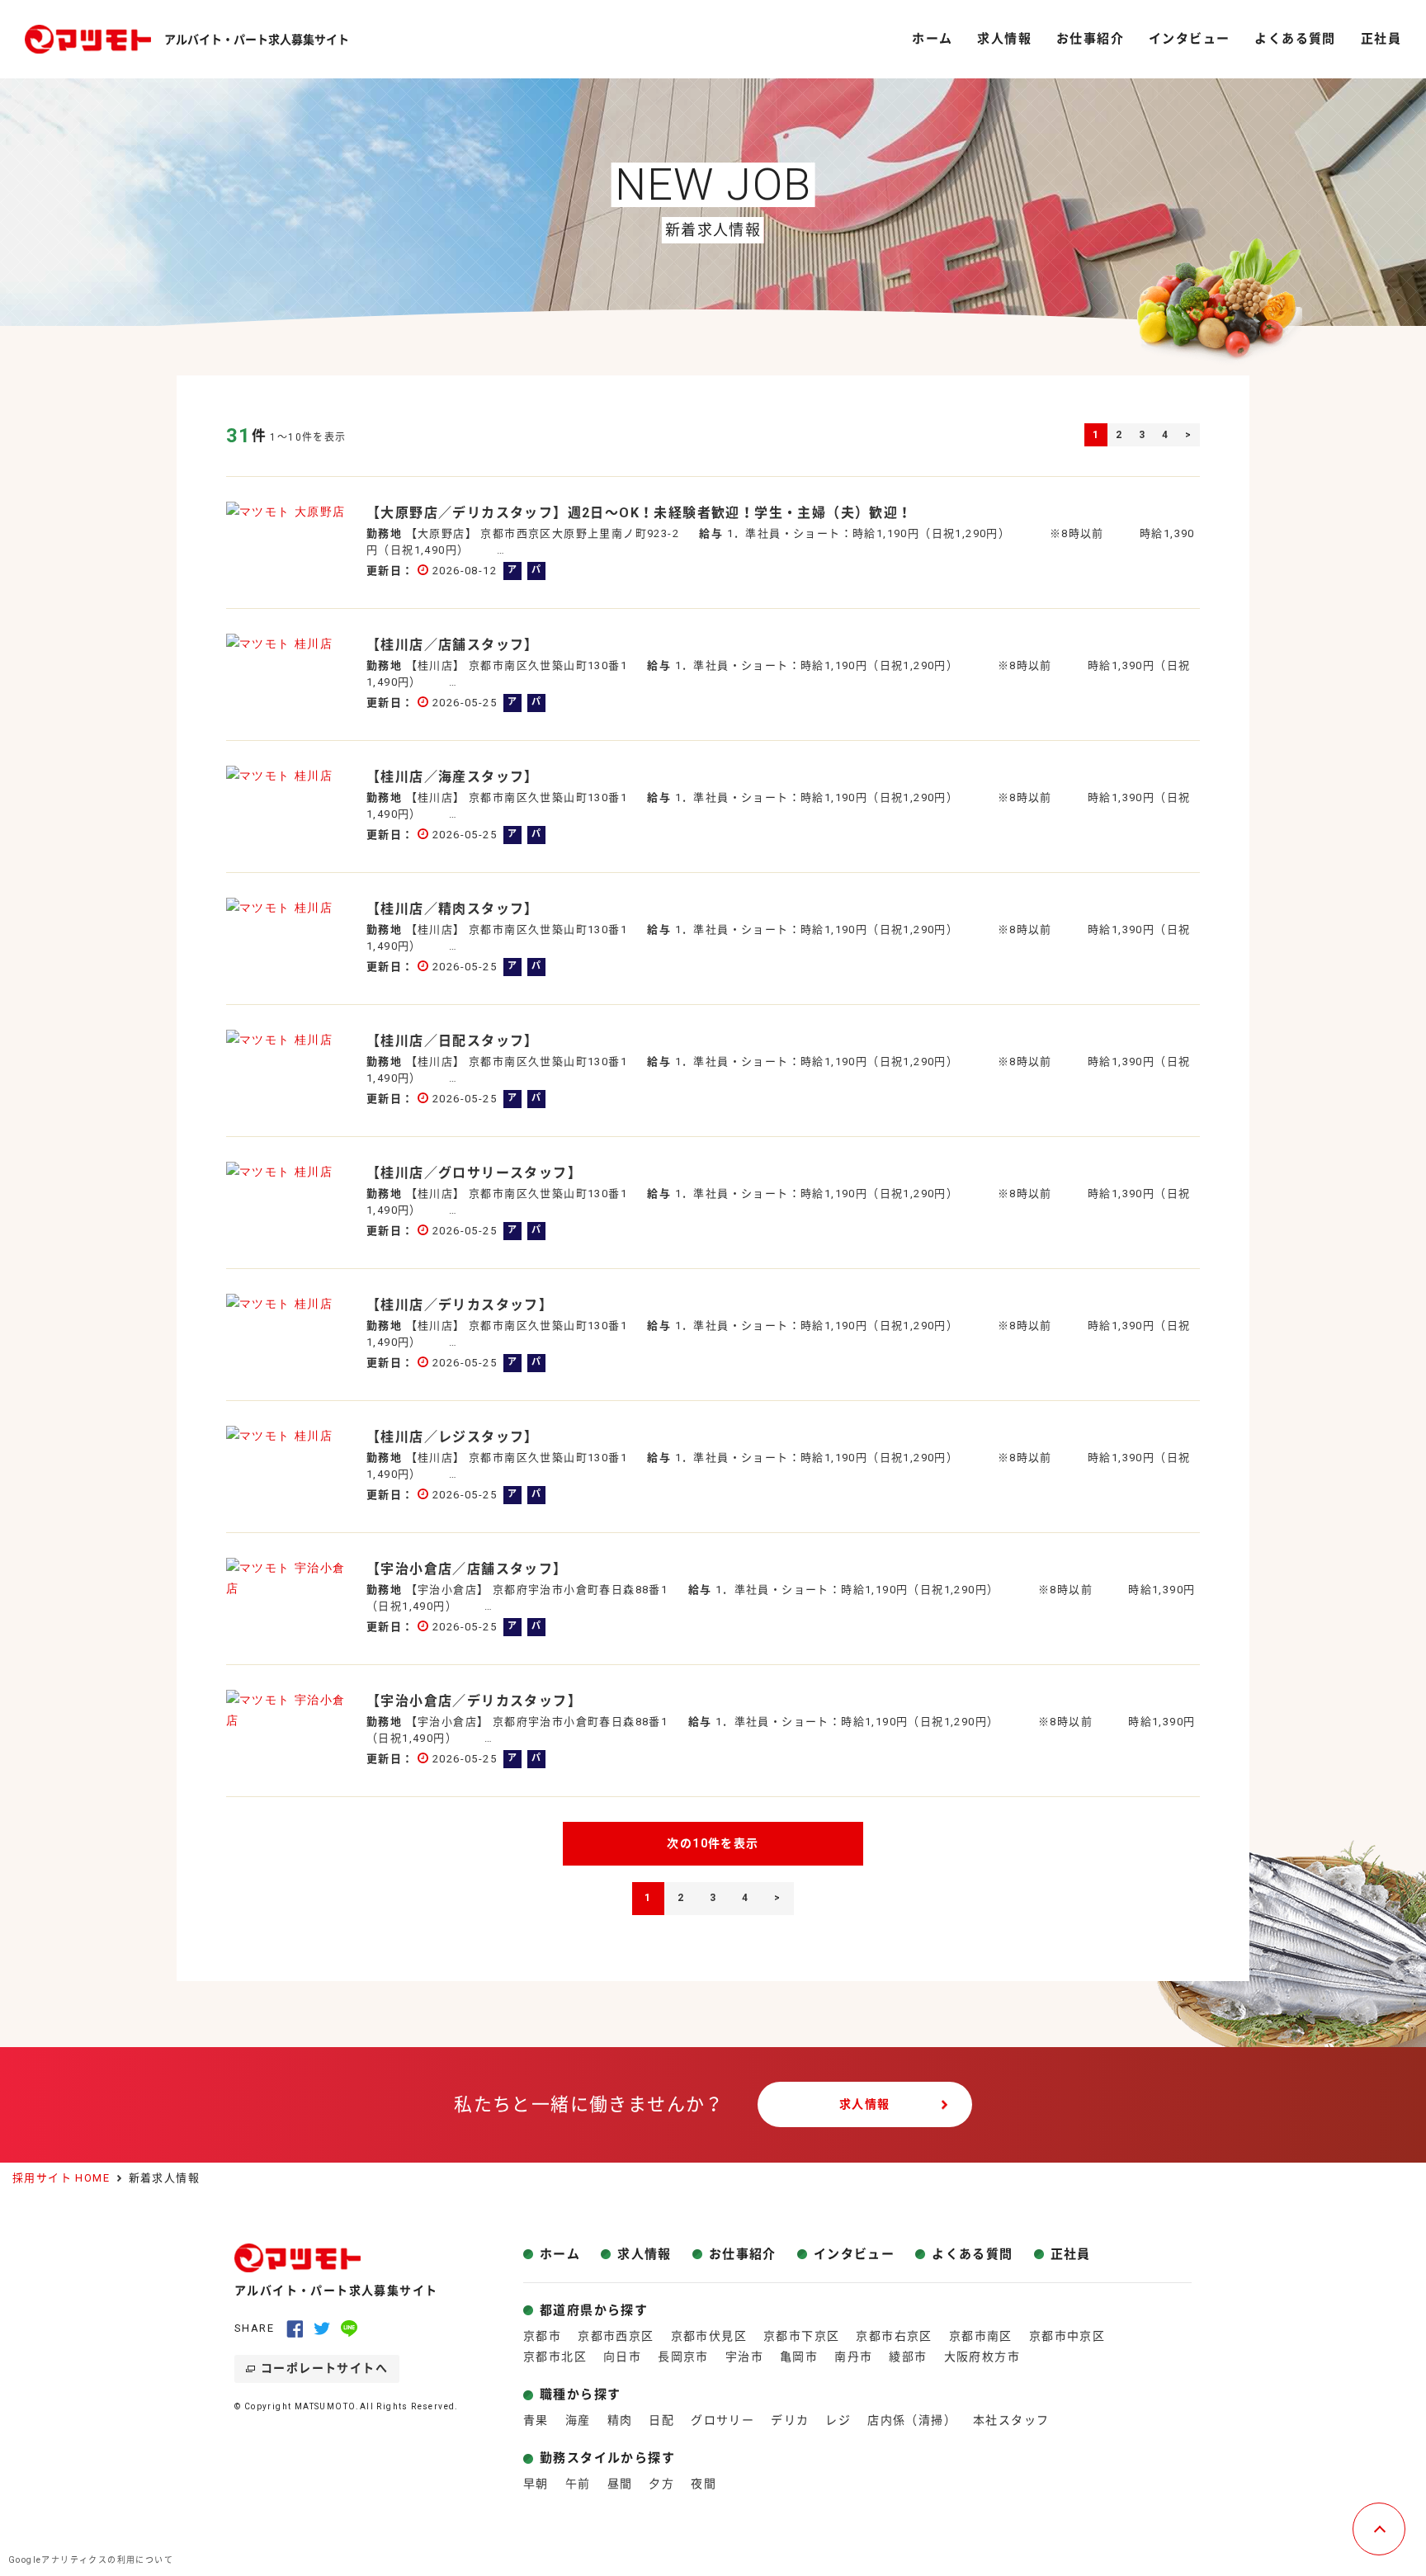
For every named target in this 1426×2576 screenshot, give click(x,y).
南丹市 (853, 2357)
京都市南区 (981, 2336)
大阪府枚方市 (982, 2357)
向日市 (622, 2357)
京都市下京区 (801, 2336)
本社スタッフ (1011, 2420)
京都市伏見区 (709, 2336)
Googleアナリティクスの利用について (91, 2560)
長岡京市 (683, 2357)
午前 (578, 2484)
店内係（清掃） (912, 2420)
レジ (838, 2420)
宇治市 (744, 2357)
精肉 (620, 2420)
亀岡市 (799, 2357)
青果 (536, 2420)
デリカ (790, 2420)
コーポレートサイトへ (324, 2368)
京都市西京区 (616, 2336)
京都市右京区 (894, 2336)
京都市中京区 (1067, 2336)
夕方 (661, 2484)
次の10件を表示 (713, 1843)
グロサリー (722, 2420)
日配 (661, 2420)
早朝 (536, 2484)
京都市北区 (555, 2357)
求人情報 (865, 2104)
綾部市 (908, 2357)
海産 (578, 2420)
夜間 (704, 2484)
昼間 (620, 2484)
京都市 (542, 2336)
